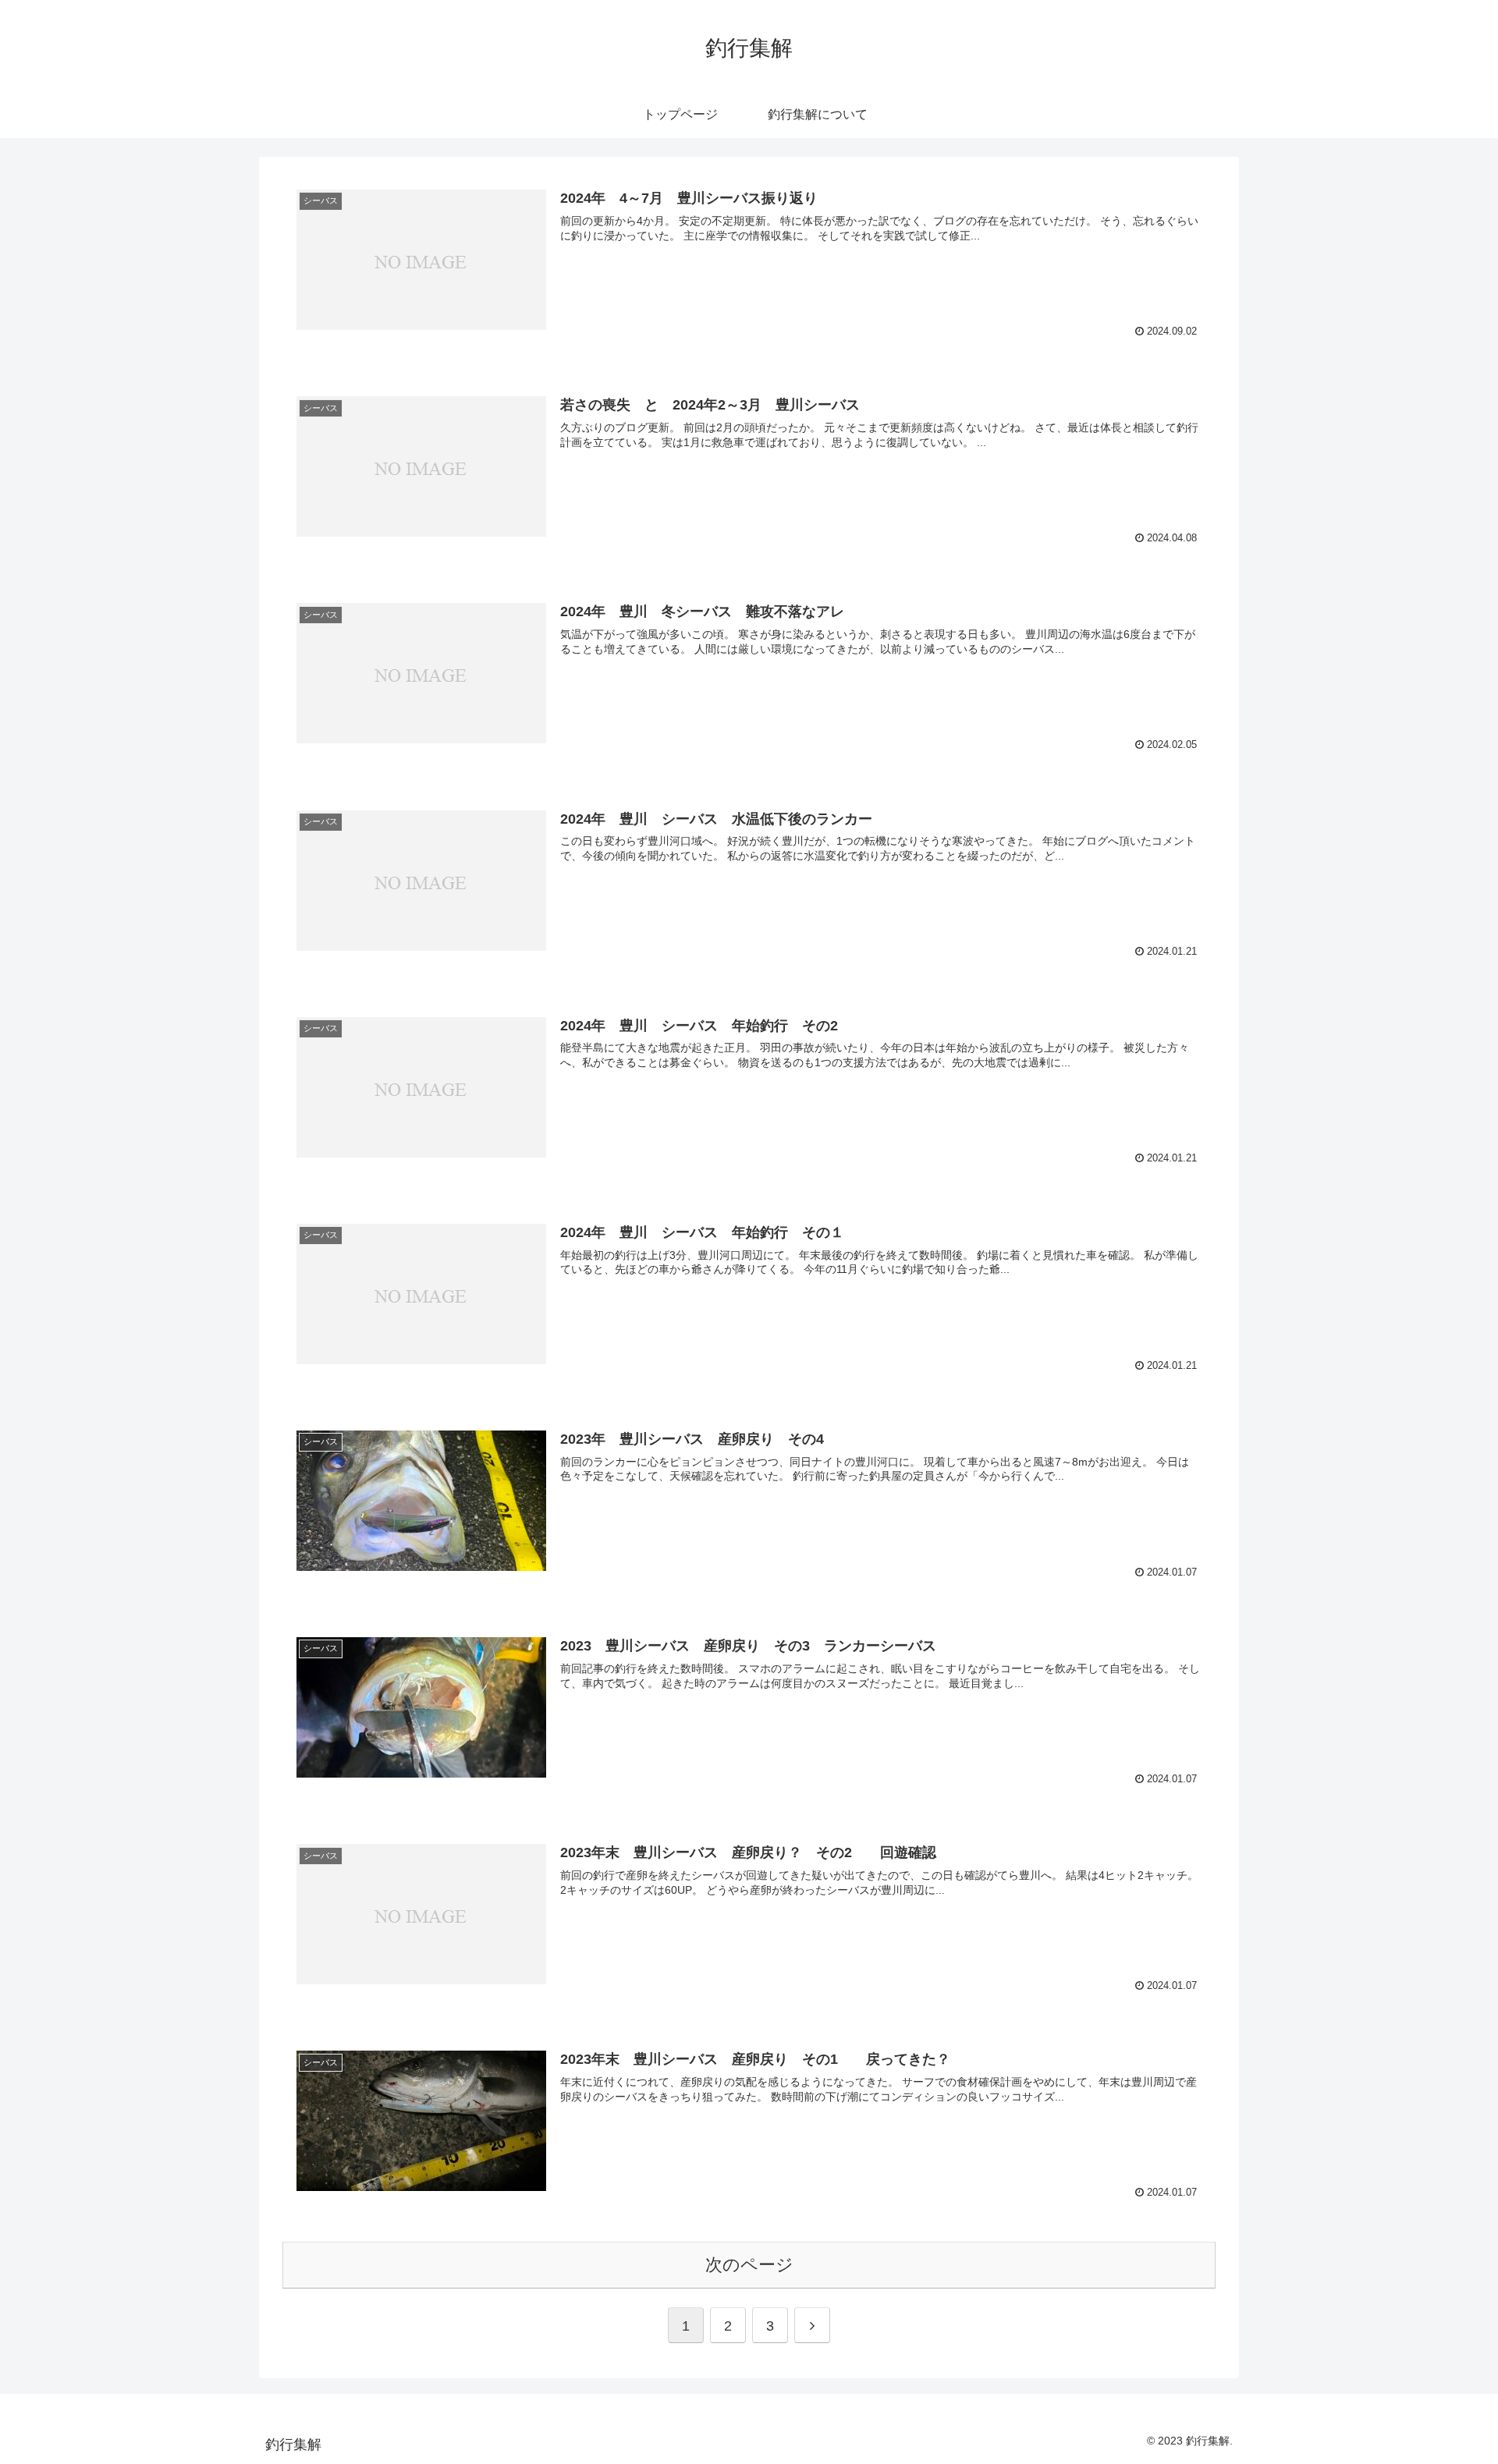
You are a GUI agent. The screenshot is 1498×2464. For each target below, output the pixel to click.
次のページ (749, 2265)
